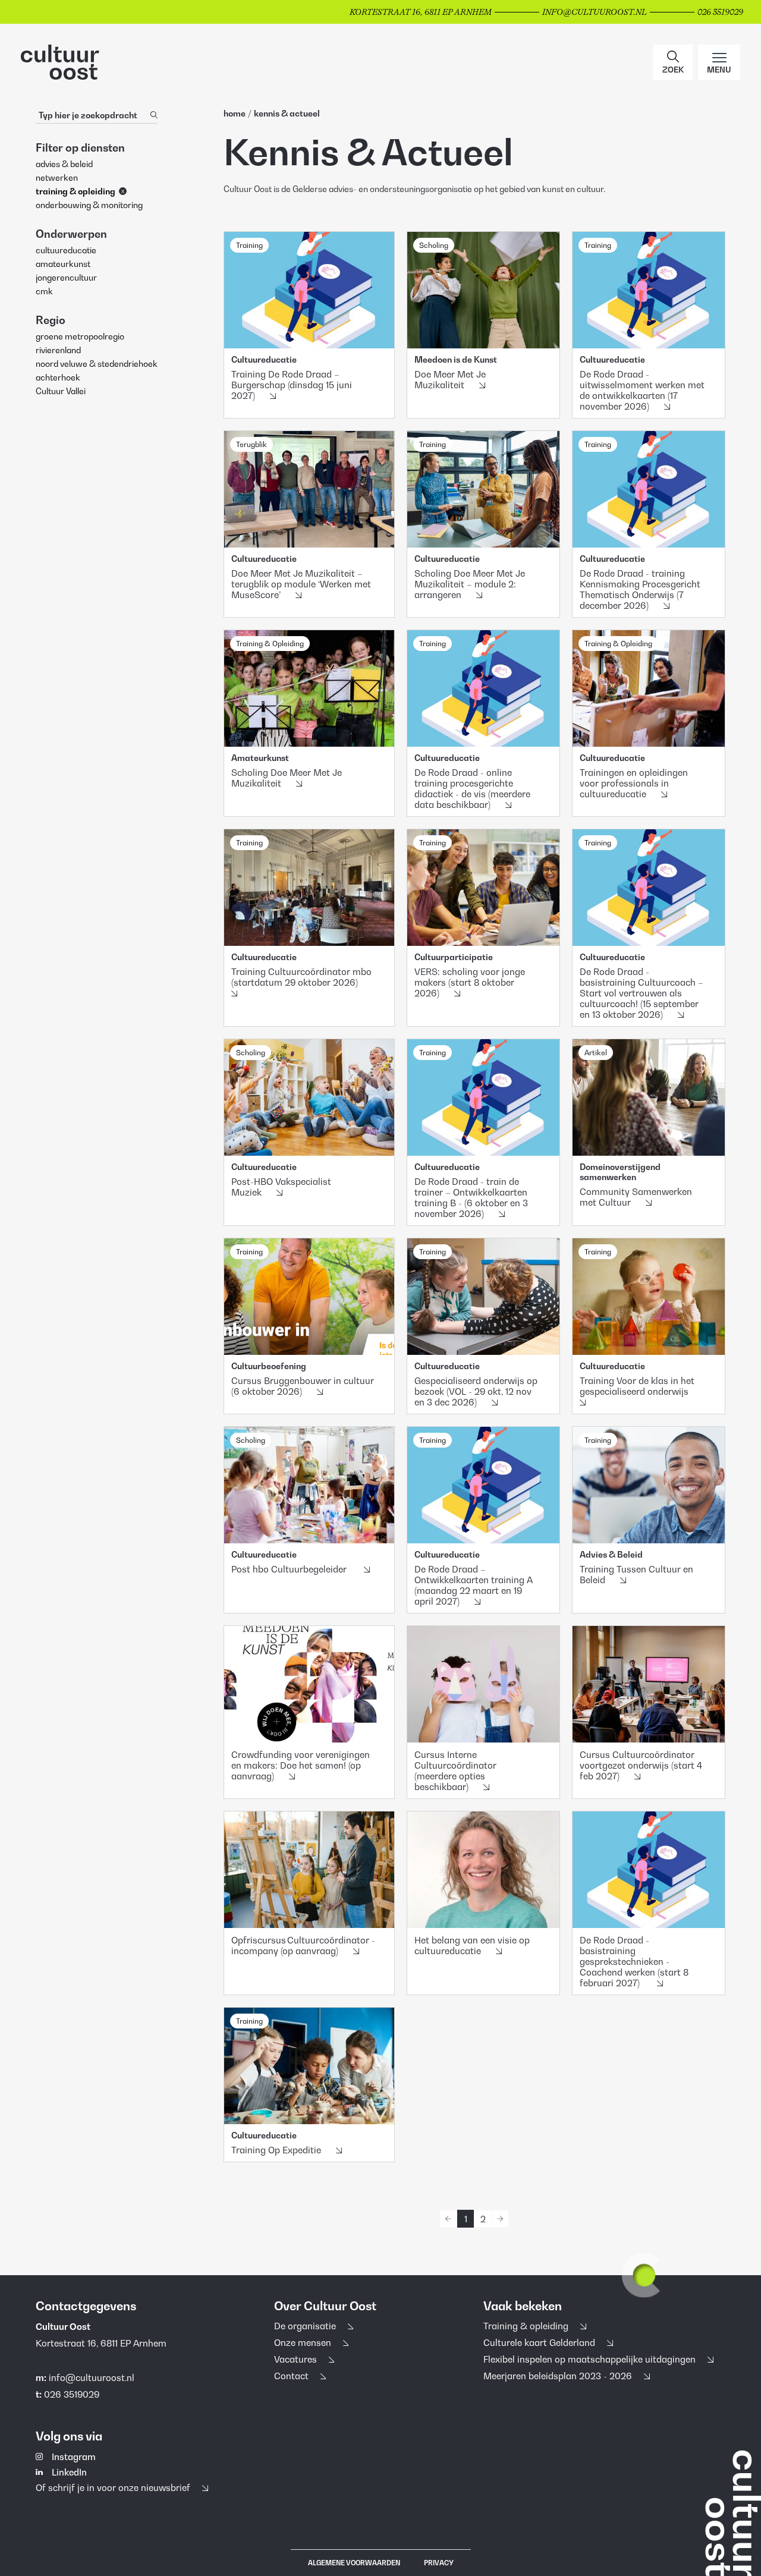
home (235, 113)
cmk (44, 291)
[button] (673, 62)
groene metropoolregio (80, 336)
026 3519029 (72, 2394)
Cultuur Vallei (61, 391)
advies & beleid (64, 164)
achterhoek (58, 377)
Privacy (439, 2563)
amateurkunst (63, 264)
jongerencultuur (66, 277)
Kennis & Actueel (287, 113)
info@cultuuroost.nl (92, 2377)
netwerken (57, 177)
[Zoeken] (154, 115)
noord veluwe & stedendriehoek (97, 364)
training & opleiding (76, 191)
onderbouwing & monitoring (89, 205)
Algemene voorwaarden (354, 2563)
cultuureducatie (66, 250)
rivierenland (58, 350)
